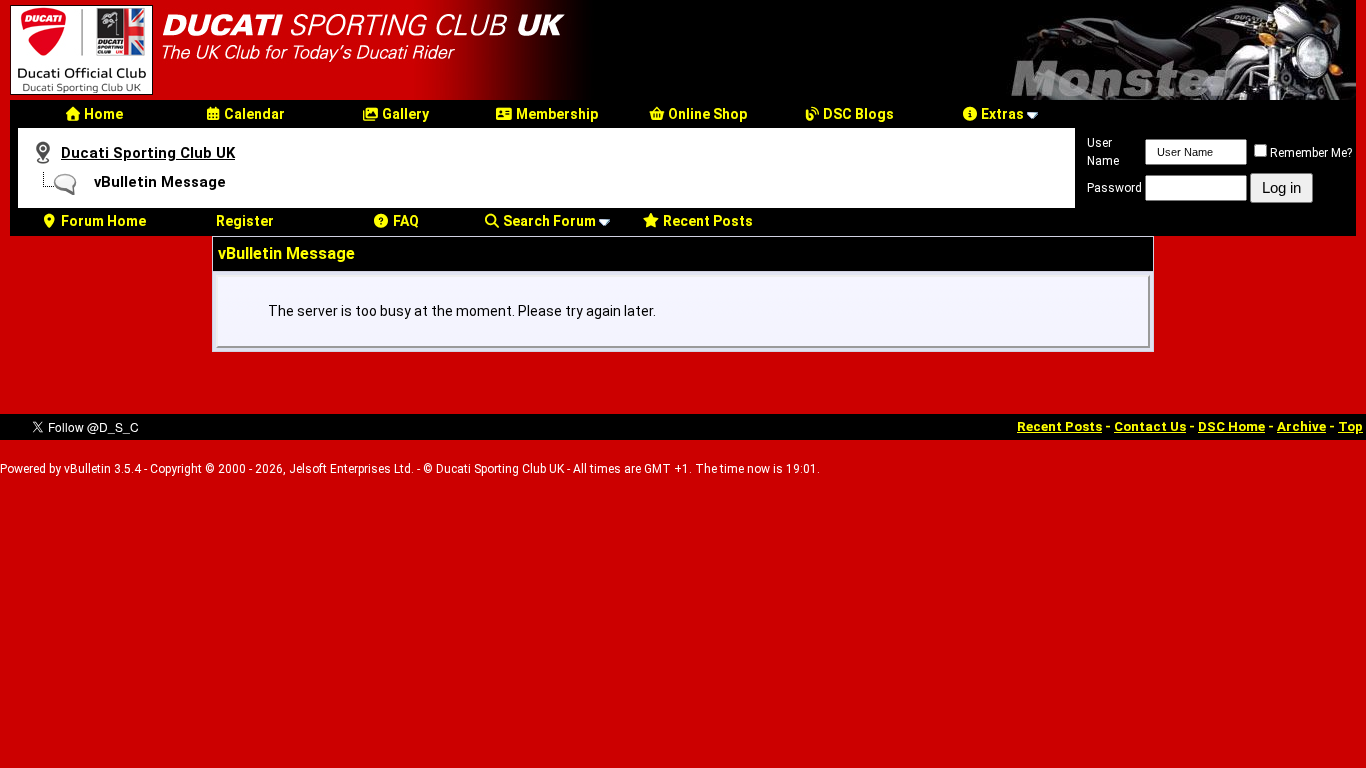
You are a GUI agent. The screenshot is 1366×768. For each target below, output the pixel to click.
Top (1350, 426)
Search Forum (548, 221)
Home (102, 114)
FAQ (404, 221)
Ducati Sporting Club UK (148, 153)
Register (245, 221)
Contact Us (1150, 426)
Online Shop (706, 114)
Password (1114, 188)
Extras (1001, 114)
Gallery (404, 114)
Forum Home (102, 221)
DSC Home (1231, 426)
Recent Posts (706, 221)
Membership (555, 114)
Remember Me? (1311, 153)
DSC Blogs (857, 114)
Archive (1301, 426)
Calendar (253, 114)
